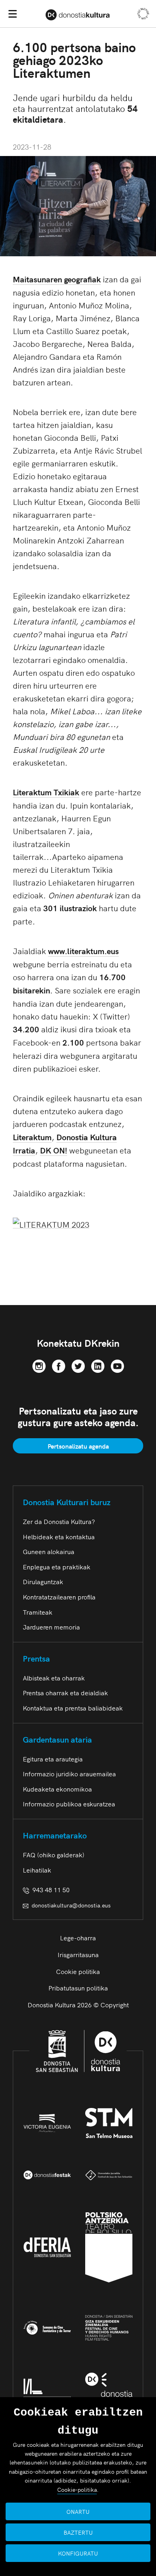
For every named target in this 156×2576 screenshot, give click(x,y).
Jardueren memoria (51, 1627)
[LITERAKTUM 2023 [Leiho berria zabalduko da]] (51, 1223)
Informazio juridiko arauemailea (69, 1773)
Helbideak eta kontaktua (59, 1536)
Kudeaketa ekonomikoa (57, 1789)
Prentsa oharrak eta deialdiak (65, 1692)
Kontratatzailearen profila (59, 1597)
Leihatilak (37, 1870)
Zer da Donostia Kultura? (59, 1521)
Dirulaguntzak (43, 1581)
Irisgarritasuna (78, 1954)
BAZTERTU (78, 2532)
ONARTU (78, 2511)
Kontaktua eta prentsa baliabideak (73, 1708)
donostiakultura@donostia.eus (71, 1905)
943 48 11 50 (49, 1889)
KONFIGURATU (78, 2553)
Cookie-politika (77, 2489)
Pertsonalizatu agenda (78, 1446)
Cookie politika (78, 1971)
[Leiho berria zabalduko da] (39, 1365)
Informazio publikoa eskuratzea (69, 1804)
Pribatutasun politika (78, 1988)
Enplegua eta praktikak (57, 1567)
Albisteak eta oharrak (54, 1678)
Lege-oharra (78, 1938)
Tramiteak (38, 1612)
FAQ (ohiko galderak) (54, 1854)
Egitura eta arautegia (53, 1759)
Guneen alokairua (49, 1551)
